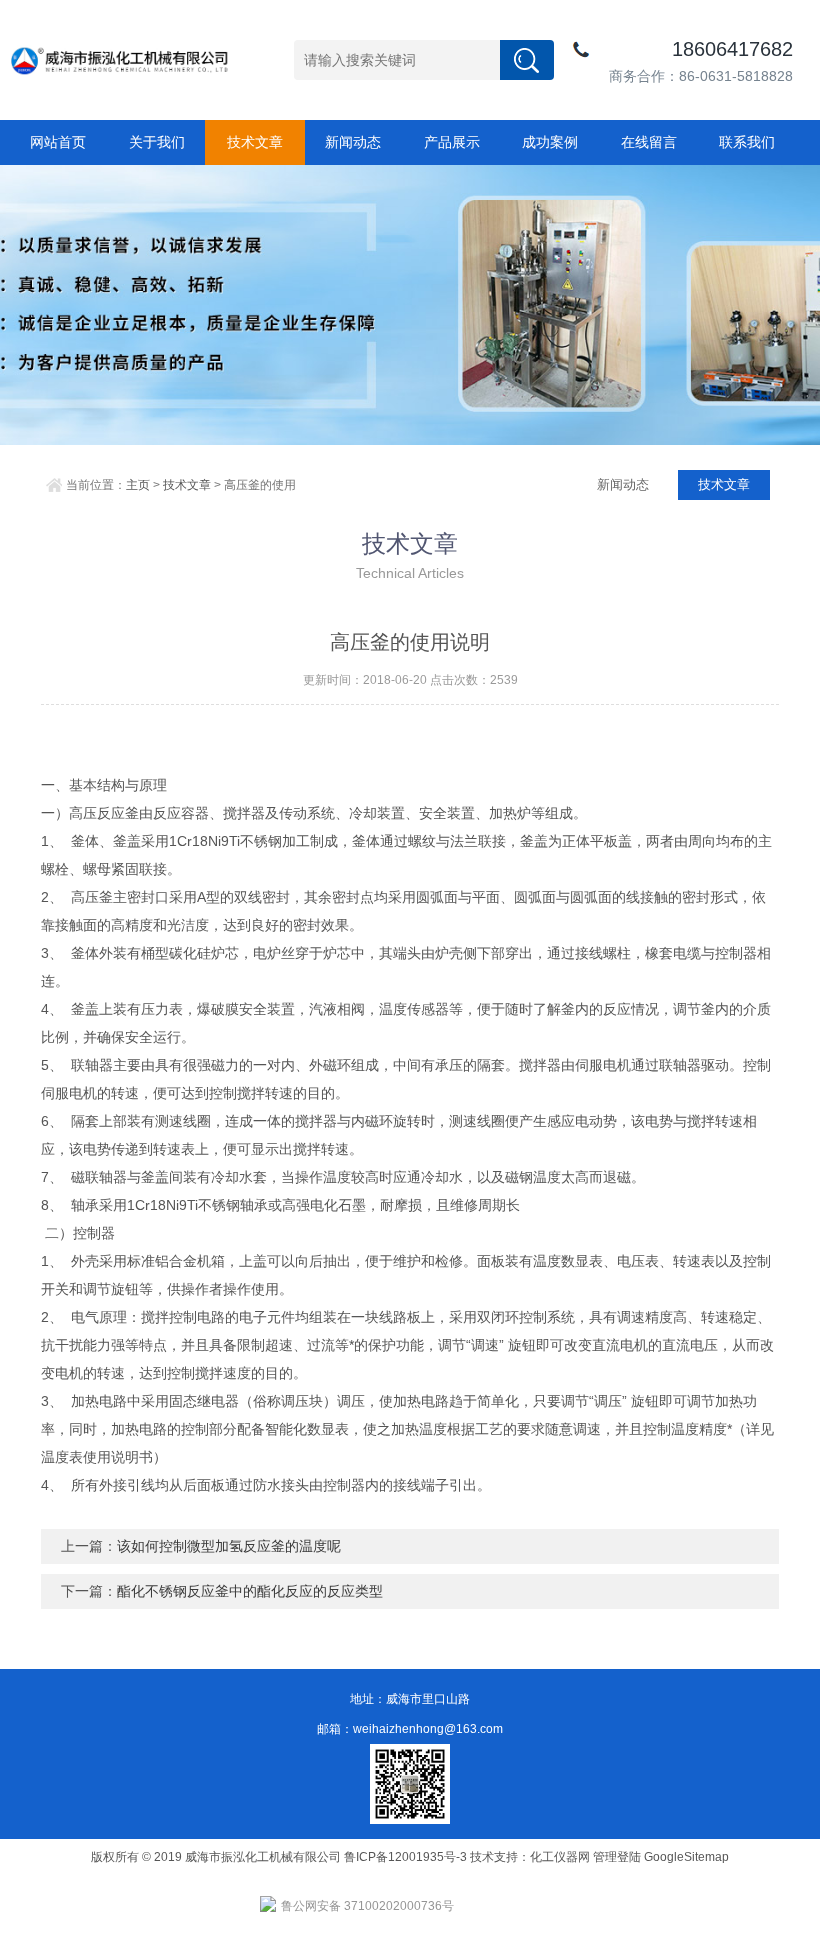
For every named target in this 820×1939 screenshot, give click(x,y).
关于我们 (157, 142)
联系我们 (747, 142)
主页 (138, 485)
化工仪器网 (560, 1857)
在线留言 (649, 142)
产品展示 (452, 142)
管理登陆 (617, 1857)
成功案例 (550, 142)
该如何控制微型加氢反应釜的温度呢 (229, 1546)
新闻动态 (353, 142)
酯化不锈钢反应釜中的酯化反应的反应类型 (250, 1591)
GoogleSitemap (686, 1857)
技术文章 (255, 142)
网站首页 (58, 142)
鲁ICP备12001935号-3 (407, 1857)
